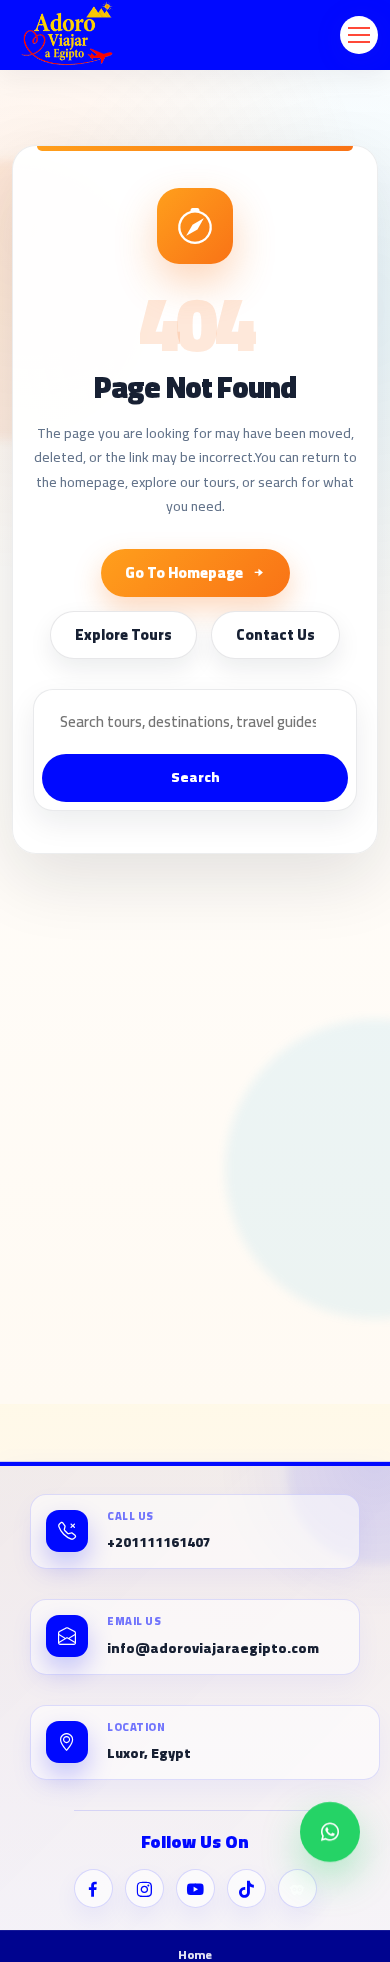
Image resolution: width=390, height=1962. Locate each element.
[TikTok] (246, 1888)
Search (195, 777)
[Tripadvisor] (297, 1888)
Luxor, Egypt (149, 1753)
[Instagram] (144, 1888)
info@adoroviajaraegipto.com (213, 1648)
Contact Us (275, 634)
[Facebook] (93, 1888)
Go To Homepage (184, 572)
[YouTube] (195, 1888)
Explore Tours (123, 634)
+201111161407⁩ (159, 1542)
